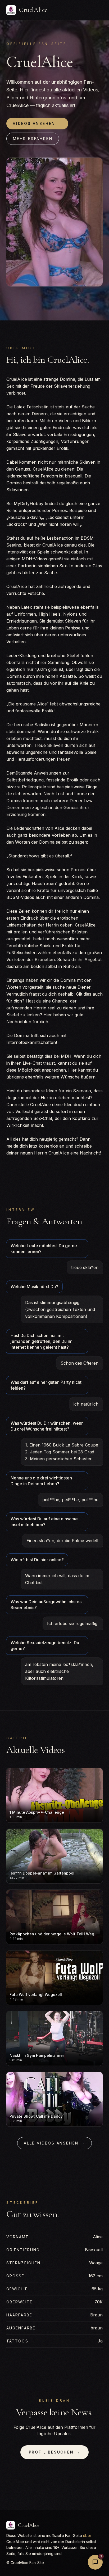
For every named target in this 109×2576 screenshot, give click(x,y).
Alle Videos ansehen (54, 2143)
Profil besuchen (55, 2452)
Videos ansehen (37, 123)
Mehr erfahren (33, 139)
